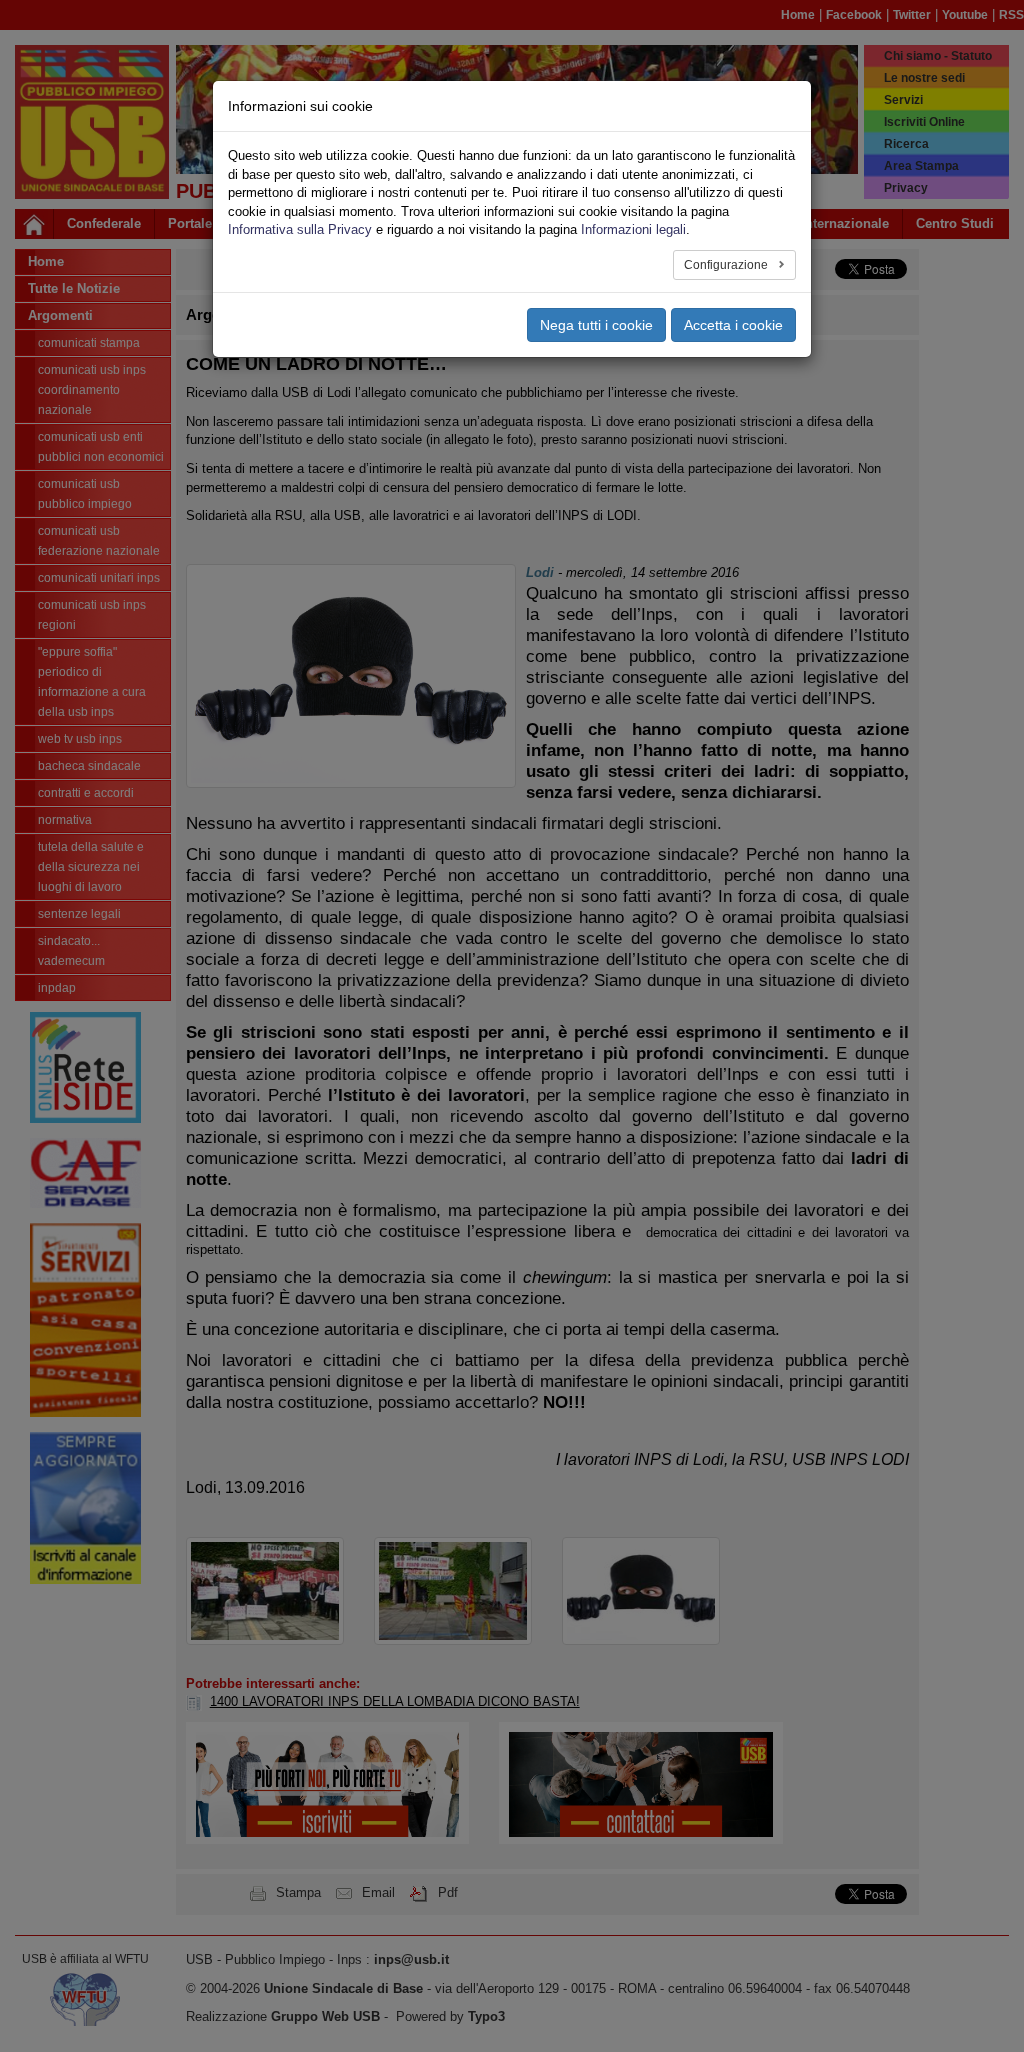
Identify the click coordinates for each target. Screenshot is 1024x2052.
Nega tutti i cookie (596, 325)
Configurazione (727, 265)
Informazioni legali (633, 229)
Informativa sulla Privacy (300, 229)
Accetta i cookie (733, 325)
